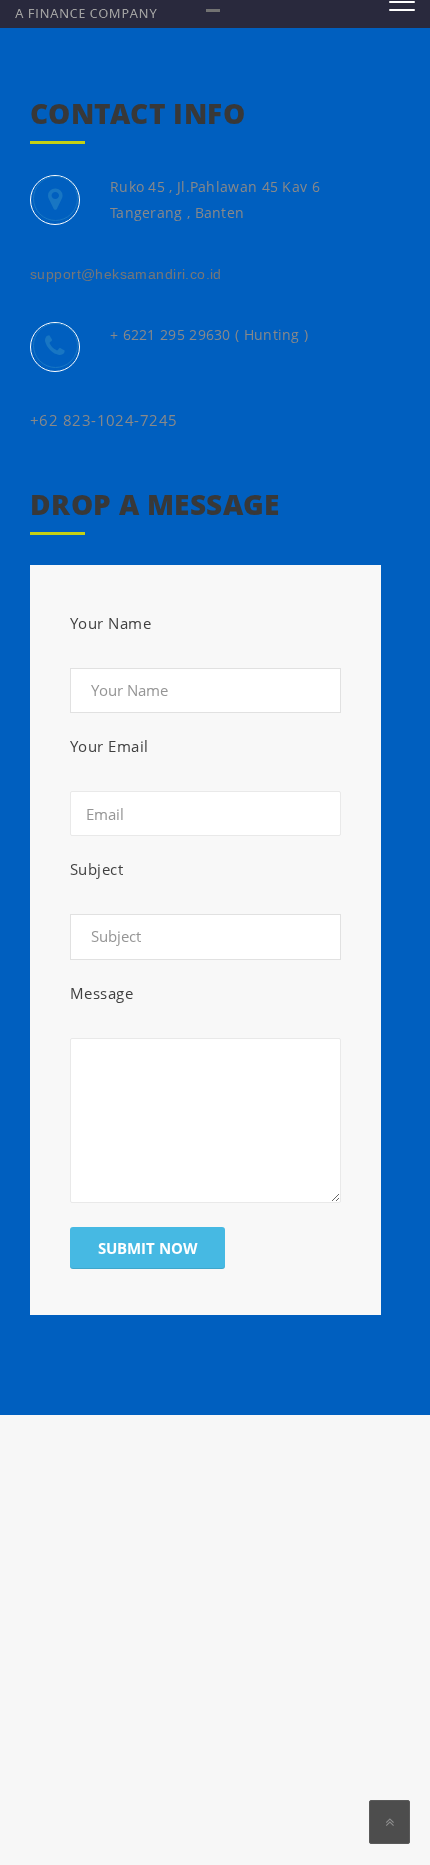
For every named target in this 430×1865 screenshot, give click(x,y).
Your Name (110, 623)
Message (101, 993)
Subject (96, 869)
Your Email (109, 746)
